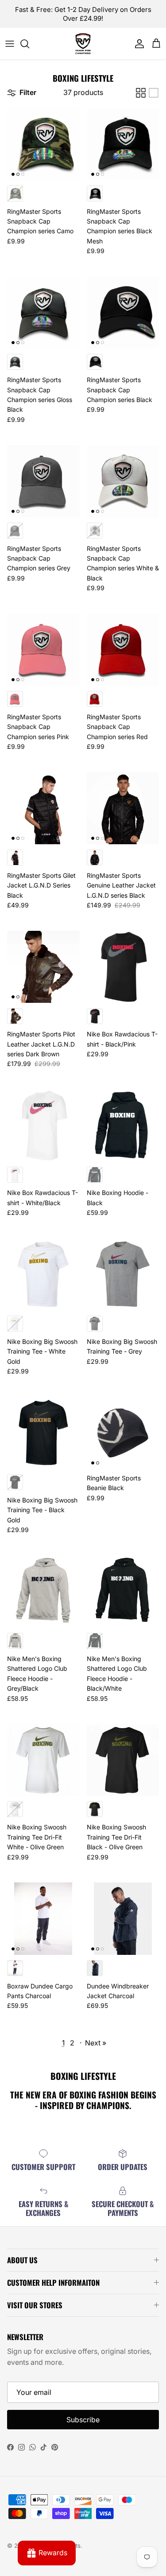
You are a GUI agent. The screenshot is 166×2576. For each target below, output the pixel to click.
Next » (96, 2043)
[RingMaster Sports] (83, 44)
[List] (154, 93)
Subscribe (83, 2420)
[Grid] (141, 93)
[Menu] (10, 44)
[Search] (29, 44)
